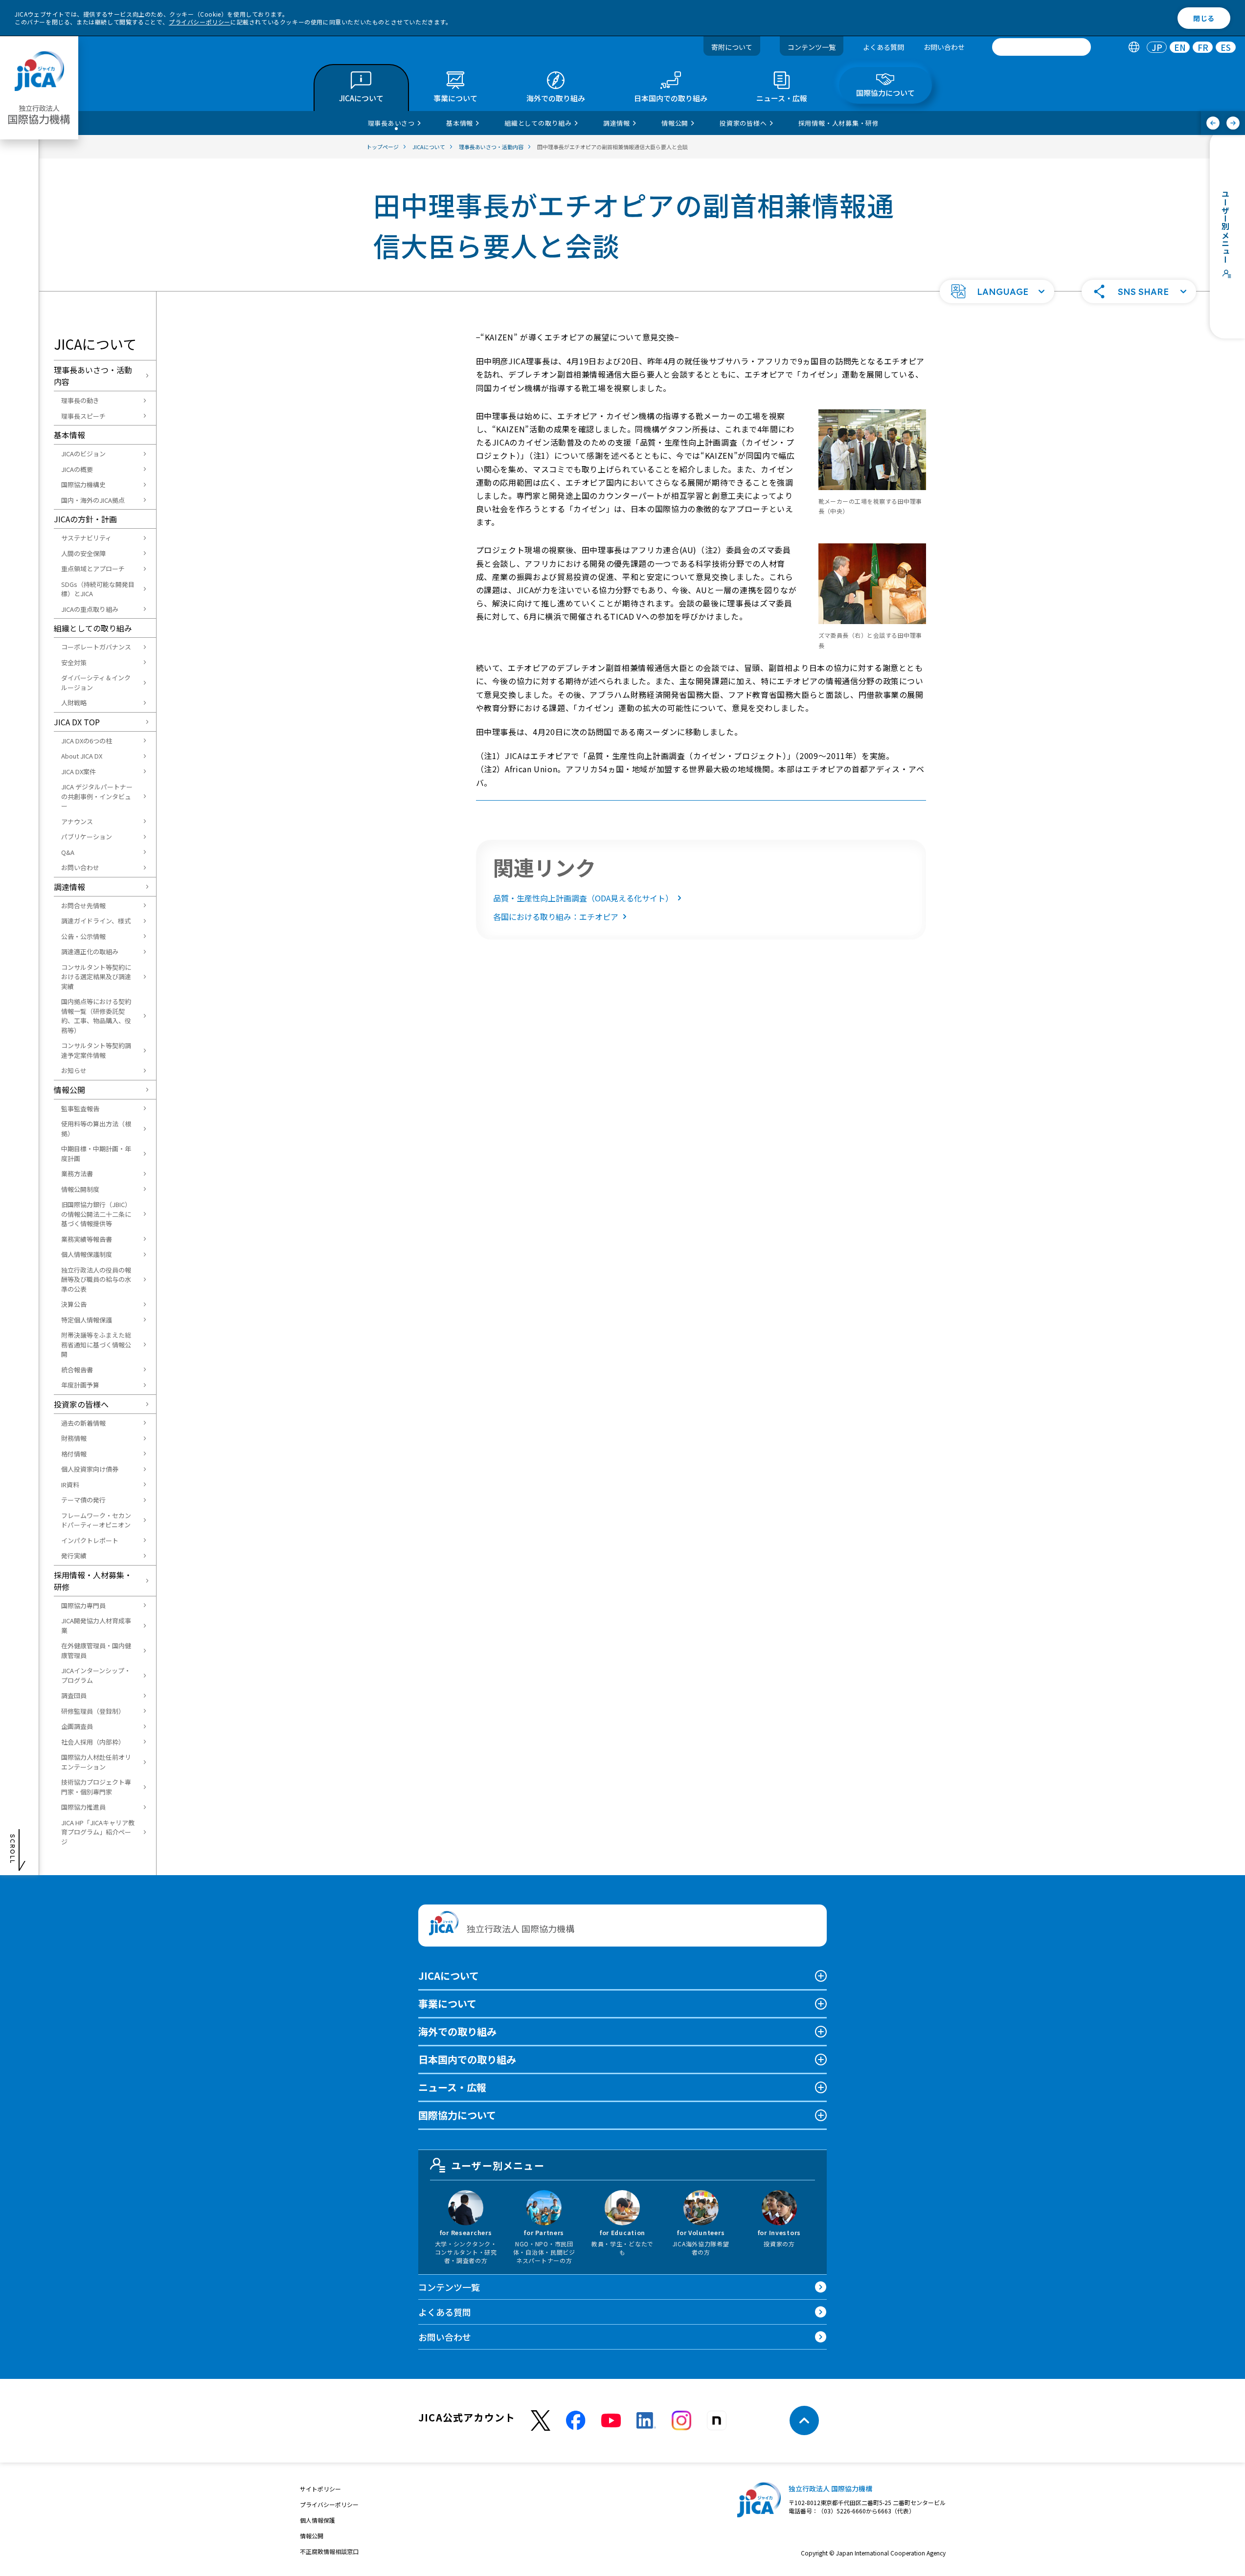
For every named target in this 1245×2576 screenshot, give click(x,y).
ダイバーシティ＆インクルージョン (96, 683)
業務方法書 (77, 1174)
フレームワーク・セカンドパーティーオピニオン (96, 1520)
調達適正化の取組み (90, 952)
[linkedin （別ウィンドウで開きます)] (646, 2420)
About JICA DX (82, 756)
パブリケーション (87, 837)
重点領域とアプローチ (93, 569)
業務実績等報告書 (87, 1239)
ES (1226, 47)
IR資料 (70, 1485)
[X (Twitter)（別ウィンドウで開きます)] (541, 2421)
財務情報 (74, 1438)
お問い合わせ (944, 47)
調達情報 (69, 887)
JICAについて (449, 1976)
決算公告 (74, 1304)
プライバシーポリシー (200, 22)
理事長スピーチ (83, 416)
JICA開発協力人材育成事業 (96, 1625)
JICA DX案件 (79, 772)
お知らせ (74, 1070)
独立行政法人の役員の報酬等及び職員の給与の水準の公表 (96, 1279)
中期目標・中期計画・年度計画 (96, 1154)
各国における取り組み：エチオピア (556, 917)
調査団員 (74, 1695)
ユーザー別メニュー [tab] (498, 2165)
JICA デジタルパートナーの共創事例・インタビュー (97, 796)
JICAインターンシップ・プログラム (96, 1675)
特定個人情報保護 (87, 1320)
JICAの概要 (77, 469)
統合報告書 (77, 1370)
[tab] (1134, 47)
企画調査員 (77, 1726)
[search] (1041, 47)
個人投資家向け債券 (90, 1469)
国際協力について (457, 2115)
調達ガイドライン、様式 (96, 921)
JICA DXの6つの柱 (87, 741)
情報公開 (69, 1090)
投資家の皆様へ (81, 1404)
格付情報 (74, 1454)
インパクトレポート (90, 1540)
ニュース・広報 (452, 2087)
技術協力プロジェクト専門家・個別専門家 (96, 1787)
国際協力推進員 (83, 1807)
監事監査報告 (80, 1109)
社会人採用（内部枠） (93, 1742)
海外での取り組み (457, 2031)
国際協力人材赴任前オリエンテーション (96, 1762)
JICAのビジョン (83, 454)
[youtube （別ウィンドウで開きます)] (611, 2421)
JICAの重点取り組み (90, 609)
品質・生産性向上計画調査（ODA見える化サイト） (583, 898)
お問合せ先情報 (83, 906)
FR (1203, 47)
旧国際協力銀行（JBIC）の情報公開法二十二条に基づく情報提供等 (96, 1214)
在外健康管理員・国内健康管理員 (96, 1650)
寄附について (732, 47)
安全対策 (74, 662)
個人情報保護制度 (87, 1254)
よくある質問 (883, 47)
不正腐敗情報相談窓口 (329, 2551)
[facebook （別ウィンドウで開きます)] (576, 2420)
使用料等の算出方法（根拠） (96, 1129)
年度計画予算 (80, 1385)
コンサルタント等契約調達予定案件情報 (96, 1050)
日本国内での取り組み (467, 2059)
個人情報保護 (317, 2520)
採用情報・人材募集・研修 (93, 1581)
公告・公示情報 (83, 936)
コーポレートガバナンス (96, 647)
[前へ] (1213, 123)
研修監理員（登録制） (93, 1711)
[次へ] (1233, 123)
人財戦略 (74, 703)
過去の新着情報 (83, 1423)
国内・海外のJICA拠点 (93, 500)
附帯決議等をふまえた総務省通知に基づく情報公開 (96, 1344)
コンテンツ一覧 (812, 47)
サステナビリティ (86, 538)
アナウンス (77, 821)
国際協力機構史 (83, 484)
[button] (997, 291)
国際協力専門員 (83, 1605)
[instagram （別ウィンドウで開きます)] (681, 2420)
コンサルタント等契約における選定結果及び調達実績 (96, 977)
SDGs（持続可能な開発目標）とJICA (98, 589)
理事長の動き (80, 400)
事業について (447, 2004)
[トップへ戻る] (804, 2420)
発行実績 (74, 1556)
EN (1180, 47)
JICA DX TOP (77, 722)
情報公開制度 (80, 1189)
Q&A (68, 852)
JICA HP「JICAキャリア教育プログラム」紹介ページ (98, 1832)
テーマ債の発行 (83, 1500)
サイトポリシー (320, 2489)
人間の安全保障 (83, 553)
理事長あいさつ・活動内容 (93, 376)
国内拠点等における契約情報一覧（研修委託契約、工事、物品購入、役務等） (96, 1016)
